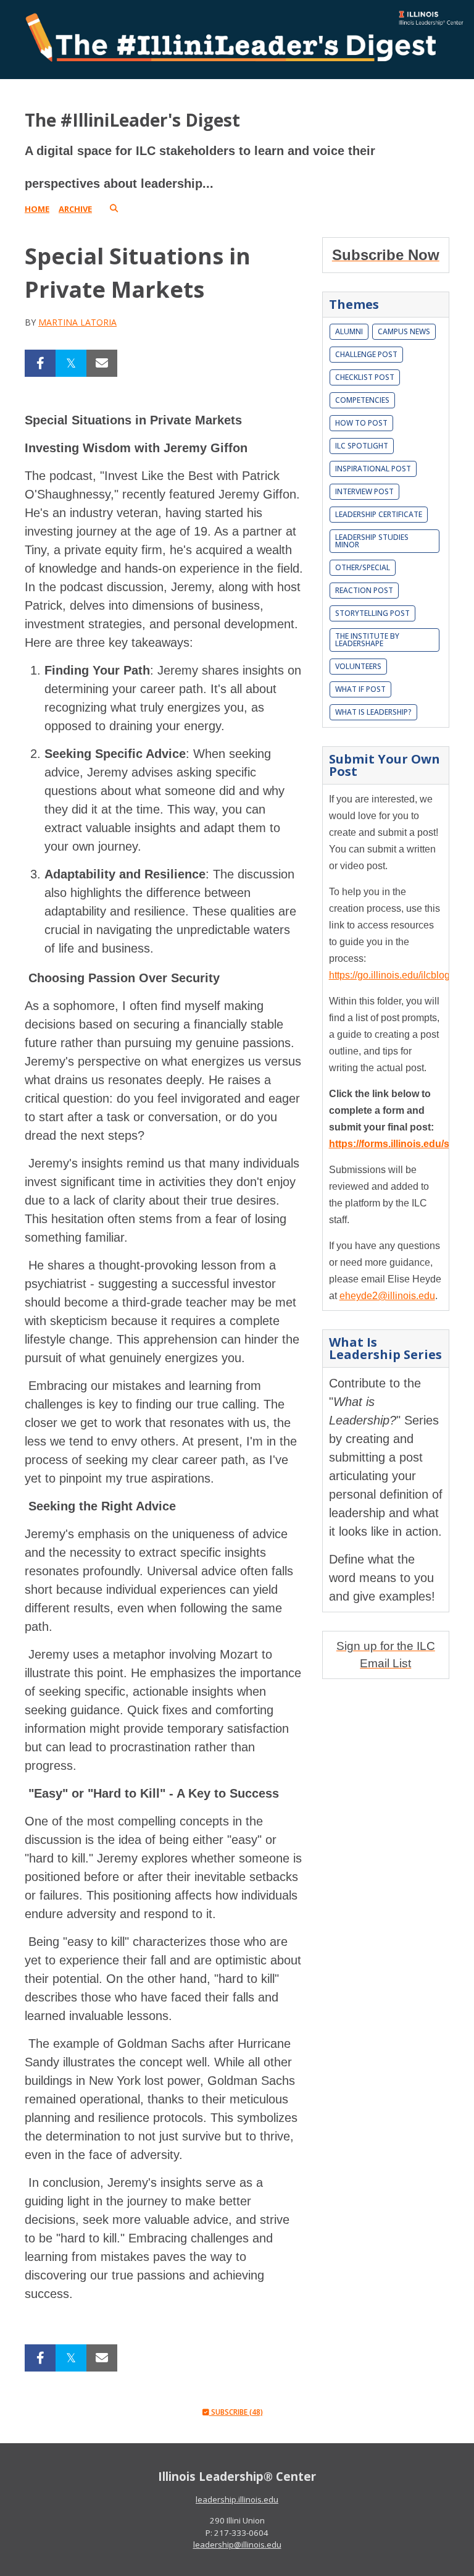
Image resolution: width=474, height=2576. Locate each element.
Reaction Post (364, 590)
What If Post (360, 689)
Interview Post (364, 491)
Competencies (362, 400)
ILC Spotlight (362, 446)
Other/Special (363, 567)
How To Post (361, 423)
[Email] (102, 363)
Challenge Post (366, 354)
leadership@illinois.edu (237, 2544)
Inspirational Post (373, 469)
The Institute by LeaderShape (367, 640)
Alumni (349, 331)
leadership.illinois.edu (237, 2499)
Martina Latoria (77, 322)
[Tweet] (71, 363)
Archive (75, 209)
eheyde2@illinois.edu (387, 1296)
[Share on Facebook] (40, 363)
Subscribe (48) (236, 2412)
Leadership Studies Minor (372, 541)
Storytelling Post (372, 613)
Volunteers (358, 666)
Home (37, 209)
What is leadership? (373, 712)
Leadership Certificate (379, 514)
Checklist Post (365, 377)
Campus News (404, 331)
